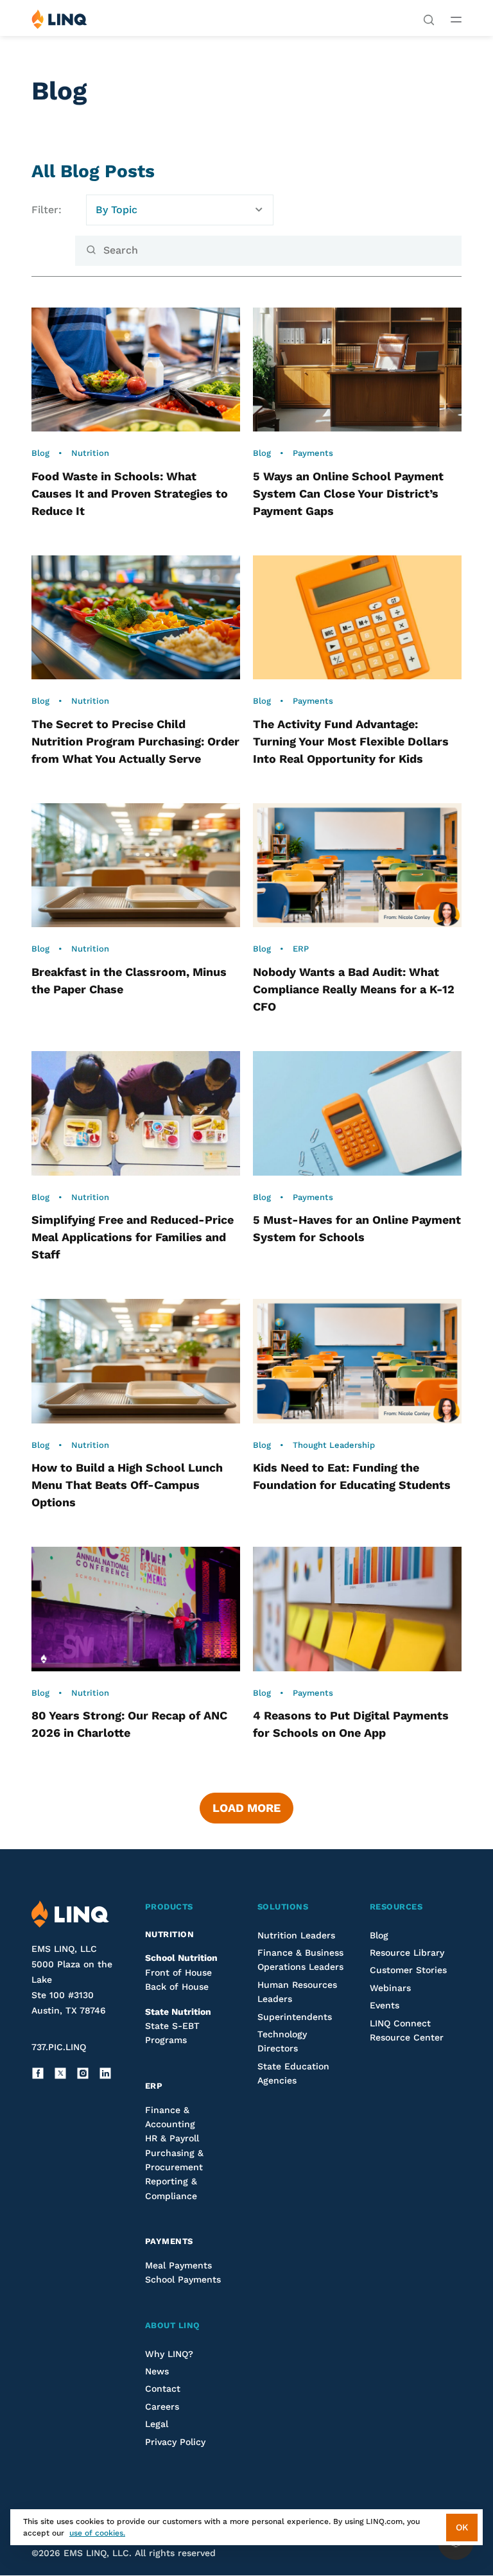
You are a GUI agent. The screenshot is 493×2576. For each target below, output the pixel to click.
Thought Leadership (334, 1445)
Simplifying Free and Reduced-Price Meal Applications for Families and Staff (133, 1237)
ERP (301, 949)
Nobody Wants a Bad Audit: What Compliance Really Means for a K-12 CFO (354, 989)
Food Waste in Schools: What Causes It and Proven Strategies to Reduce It (130, 493)
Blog (40, 453)
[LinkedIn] (105, 2073)
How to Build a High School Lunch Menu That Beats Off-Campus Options (127, 1485)
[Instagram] (83, 2073)
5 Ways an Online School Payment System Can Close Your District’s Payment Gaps (348, 493)
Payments (313, 453)
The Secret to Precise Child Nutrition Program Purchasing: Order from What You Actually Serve (135, 741)
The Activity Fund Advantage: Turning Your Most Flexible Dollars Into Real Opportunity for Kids (351, 741)
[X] (60, 2073)
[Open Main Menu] (456, 19)
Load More (246, 1808)
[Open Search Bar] (429, 19)
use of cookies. (97, 2533)
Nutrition (90, 453)
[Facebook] (38, 2073)
